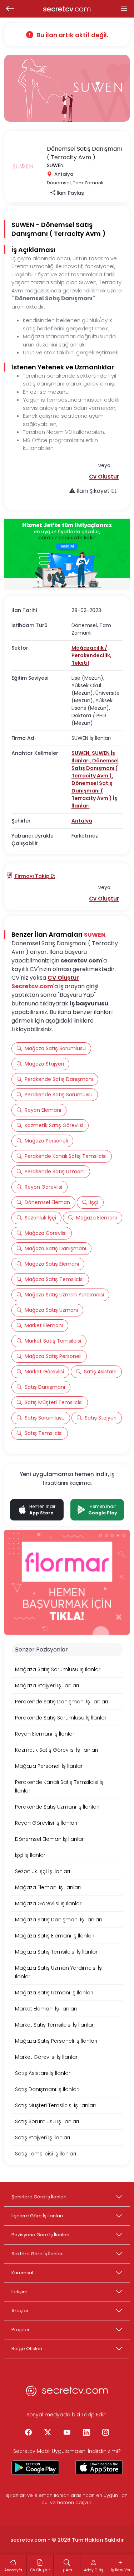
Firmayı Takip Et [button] (34, 876)
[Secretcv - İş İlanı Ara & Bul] (35, 2468)
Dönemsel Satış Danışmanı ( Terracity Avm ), (95, 768)
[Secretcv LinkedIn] (86, 2433)
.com (67, 9)
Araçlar (20, 2311)
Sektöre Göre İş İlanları (38, 2254)
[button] (104, 477)
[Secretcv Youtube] (67, 2433)
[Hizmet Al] (67, 555)
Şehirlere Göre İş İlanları (39, 2197)
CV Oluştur (63, 978)
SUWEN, (82, 753)
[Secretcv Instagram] (106, 2433)
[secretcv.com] (67, 2393)
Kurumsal (22, 2273)
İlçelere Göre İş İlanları (37, 2216)
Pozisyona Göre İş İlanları (40, 2235)
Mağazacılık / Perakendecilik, (91, 652)
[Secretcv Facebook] (29, 2433)
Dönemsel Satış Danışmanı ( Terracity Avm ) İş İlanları (94, 794)
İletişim (19, 2292)
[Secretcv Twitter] (48, 2433)
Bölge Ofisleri (27, 2349)
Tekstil (80, 663)
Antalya (82, 821)
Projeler (21, 2330)
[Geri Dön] (10, 9)
